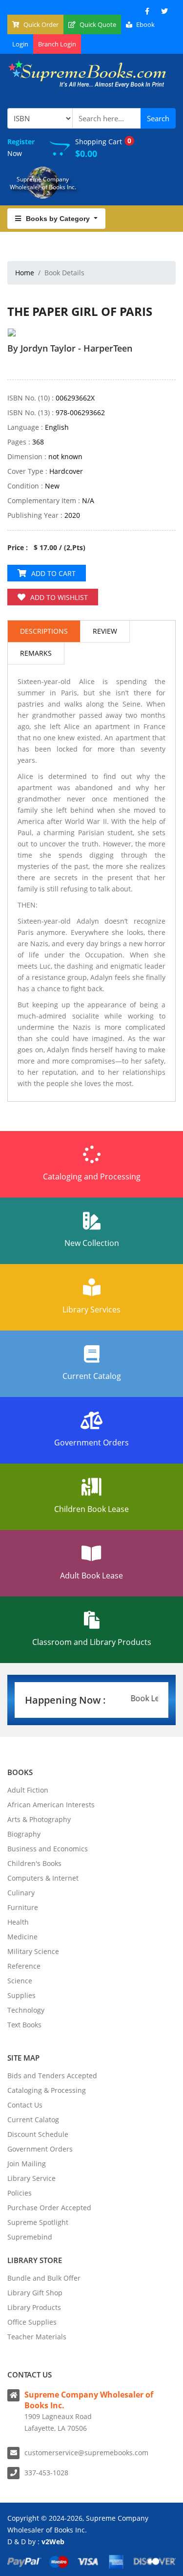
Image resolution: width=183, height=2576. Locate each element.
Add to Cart (53, 573)
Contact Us (25, 2105)
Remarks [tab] (36, 653)
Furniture (23, 1907)
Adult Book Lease (91, 1576)
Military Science (33, 1951)
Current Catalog (92, 1376)
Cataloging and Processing (92, 1177)
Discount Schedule (38, 2134)
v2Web (53, 2542)
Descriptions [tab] (44, 631)
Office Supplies (32, 2322)
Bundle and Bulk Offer (44, 2278)
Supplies (21, 1995)
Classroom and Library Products (92, 1642)
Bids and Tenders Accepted (52, 2076)
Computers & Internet (43, 1878)
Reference (24, 1966)
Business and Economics (48, 1849)
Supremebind (30, 2237)
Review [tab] (105, 631)
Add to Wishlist (59, 597)
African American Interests (51, 1805)
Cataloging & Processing (47, 2090)
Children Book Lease (91, 1509)
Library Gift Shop (35, 2293)
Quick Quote (97, 24)
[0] (12, 366)
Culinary (21, 1893)
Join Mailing (27, 2164)
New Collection (92, 1243)
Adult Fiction (28, 1790)
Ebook (145, 24)
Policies (20, 2193)
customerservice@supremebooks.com (86, 2453)
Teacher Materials (37, 2337)
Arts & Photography (39, 1819)
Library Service (31, 2178)
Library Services (91, 1310)
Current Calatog (33, 2120)
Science (20, 1981)
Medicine (22, 1937)
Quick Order (40, 24)
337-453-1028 (46, 2473)
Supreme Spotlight (38, 2222)
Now (21, 147)
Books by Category (59, 219)
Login (20, 44)
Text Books (24, 2025)
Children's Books (34, 1863)
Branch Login (57, 44)
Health (18, 1922)
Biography (24, 1834)
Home (25, 273)
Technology (26, 2010)
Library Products (34, 2307)
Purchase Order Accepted (49, 2208)
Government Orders (91, 1443)
